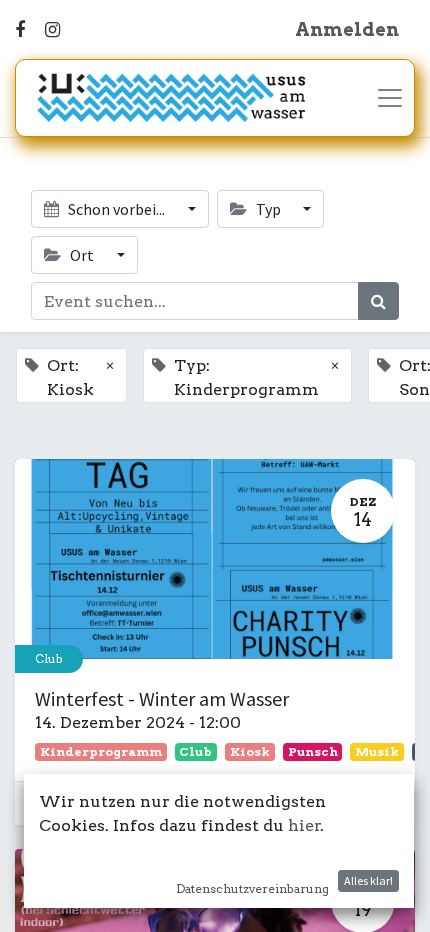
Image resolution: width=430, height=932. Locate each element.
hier (304, 825)
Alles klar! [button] (368, 880)
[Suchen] (378, 301)
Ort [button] (82, 255)
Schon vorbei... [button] (116, 209)
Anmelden (347, 29)
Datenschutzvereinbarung (252, 888)
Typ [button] (268, 209)
